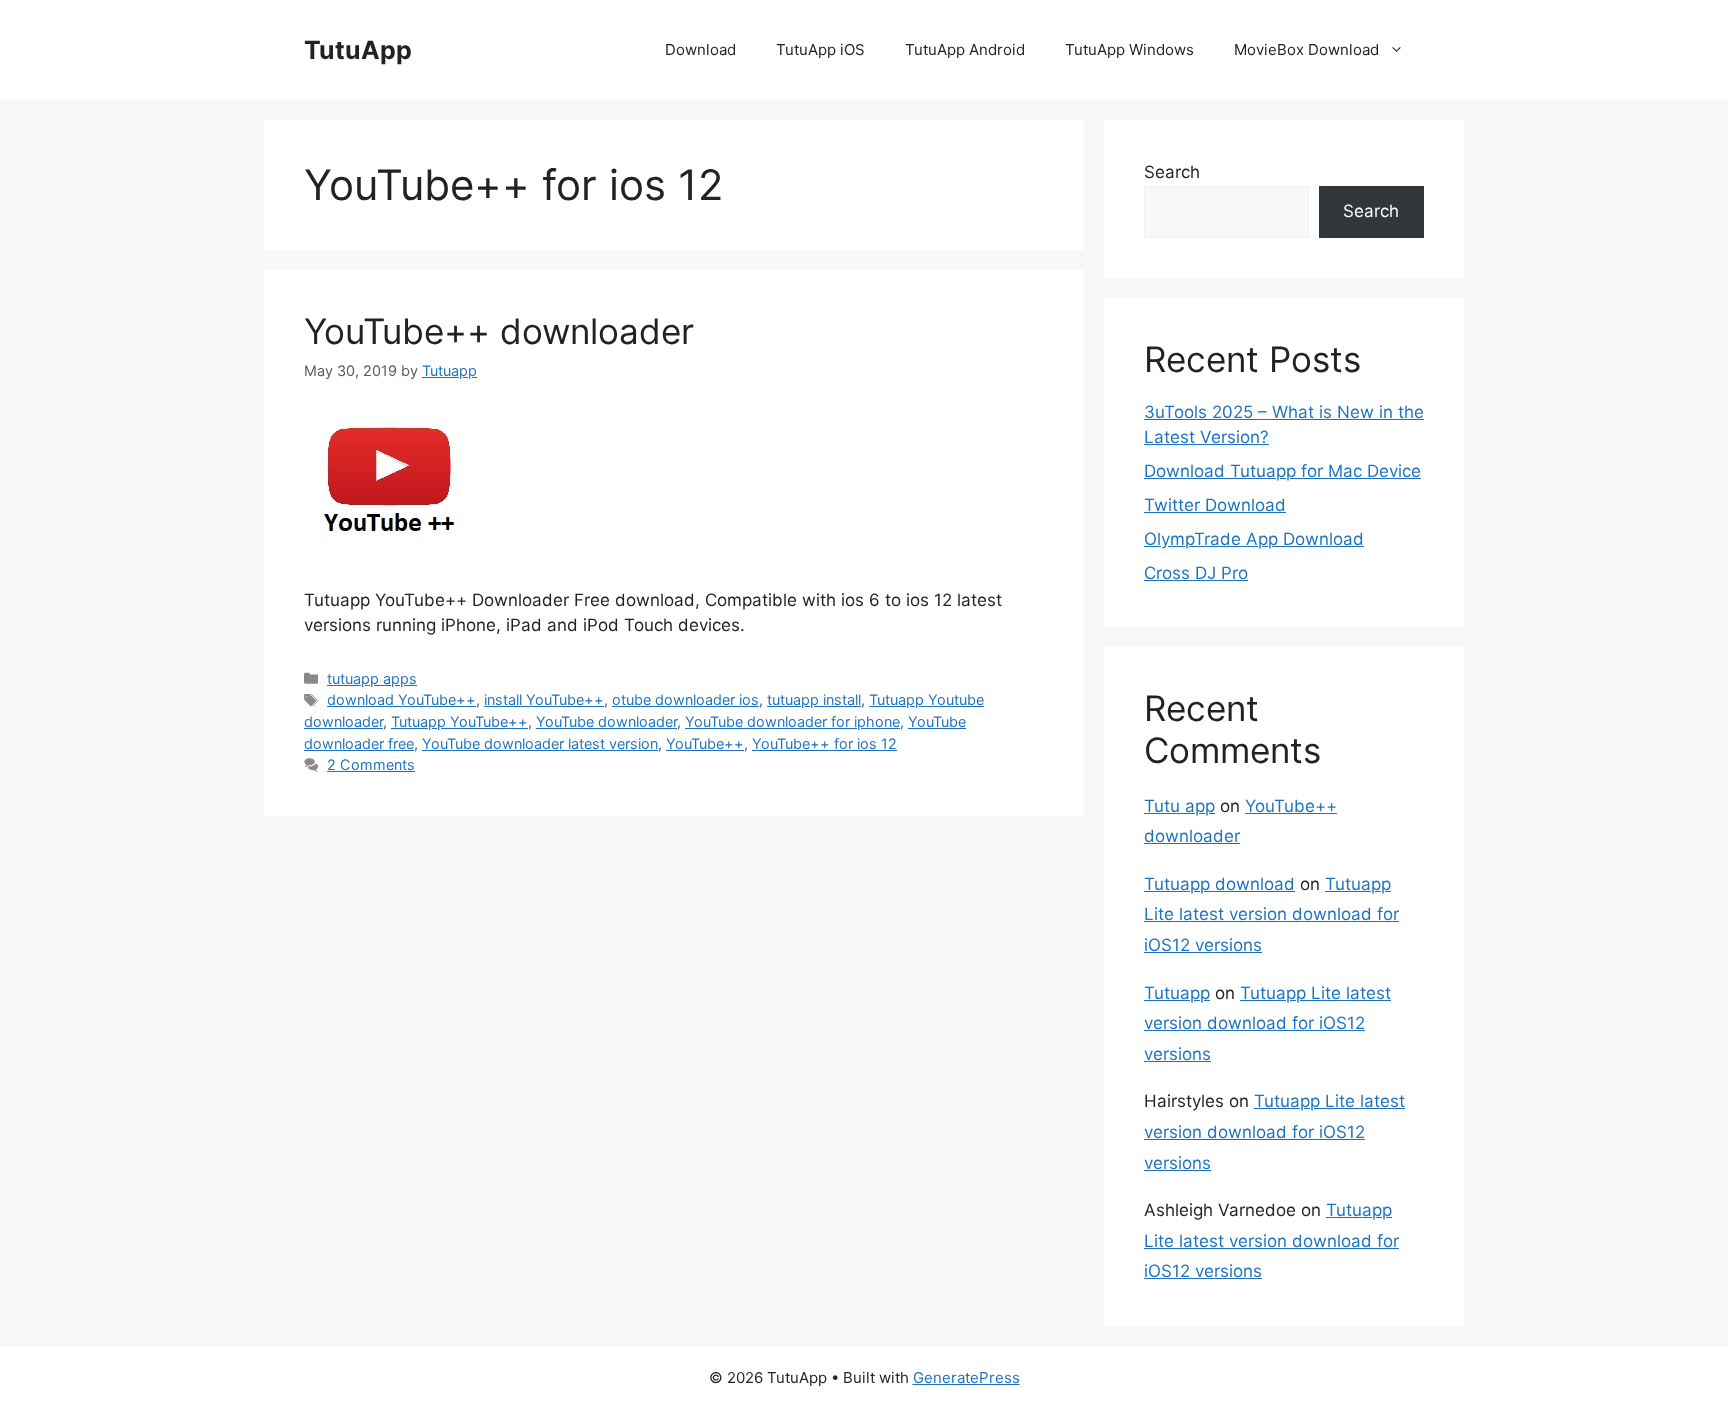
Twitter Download (1215, 505)
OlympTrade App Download (1254, 539)
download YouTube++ (401, 699)
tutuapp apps (372, 678)
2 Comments (371, 764)
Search (1172, 172)
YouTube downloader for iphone (792, 721)
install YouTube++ (544, 699)
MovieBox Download (1306, 49)
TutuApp (358, 50)
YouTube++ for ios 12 (824, 743)
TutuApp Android (965, 49)
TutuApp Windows (1129, 49)
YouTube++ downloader (499, 331)
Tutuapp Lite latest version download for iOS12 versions (1271, 914)
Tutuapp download (1219, 884)
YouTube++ (705, 743)
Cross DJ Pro (1196, 573)
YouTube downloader (606, 721)
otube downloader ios (685, 699)
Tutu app (1179, 806)
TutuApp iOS (820, 49)
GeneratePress (966, 1377)
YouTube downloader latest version (540, 743)
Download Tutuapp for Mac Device (1282, 471)
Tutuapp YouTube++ (459, 721)
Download (700, 49)
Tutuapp (1177, 993)
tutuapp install (814, 699)
